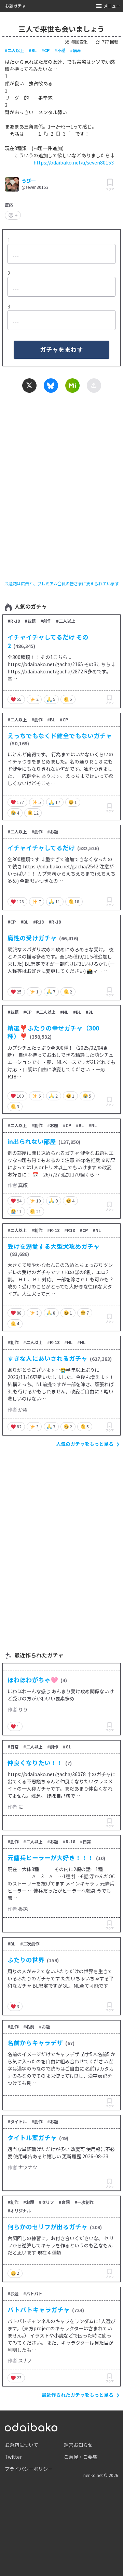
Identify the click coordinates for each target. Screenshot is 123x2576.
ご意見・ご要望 (81, 2457)
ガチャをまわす (61, 349)
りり (23, 1709)
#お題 (30, 621)
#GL (67, 1747)
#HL (81, 1342)
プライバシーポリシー (29, 2469)
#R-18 (14, 621)
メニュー (112, 6)
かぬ (23, 1409)
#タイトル (17, 2122)
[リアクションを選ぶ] (13, 215)
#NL (64, 1012)
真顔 (23, 1185)
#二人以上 (14, 50)
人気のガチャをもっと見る (85, 1444)
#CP (45, 50)
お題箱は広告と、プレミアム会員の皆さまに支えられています (62, 584)
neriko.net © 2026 (101, 2475)
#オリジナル (19, 2211)
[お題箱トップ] (31, 2426)
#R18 (38, 922)
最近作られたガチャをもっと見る (78, 2395)
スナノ (25, 2360)
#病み (76, 50)
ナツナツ (28, 2167)
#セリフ (46, 2202)
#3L (90, 1012)
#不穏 (60, 50)
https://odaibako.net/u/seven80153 (74, 162)
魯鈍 (23, 1909)
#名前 (29, 2027)
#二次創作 (30, 1944)
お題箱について (22, 2445)
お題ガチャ (15, 6)
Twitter (13, 2457)
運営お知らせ (78, 2445)
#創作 (46, 621)
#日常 (13, 1747)
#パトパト (33, 2294)
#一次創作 (84, 2202)
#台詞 (64, 2202)
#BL (33, 50)
